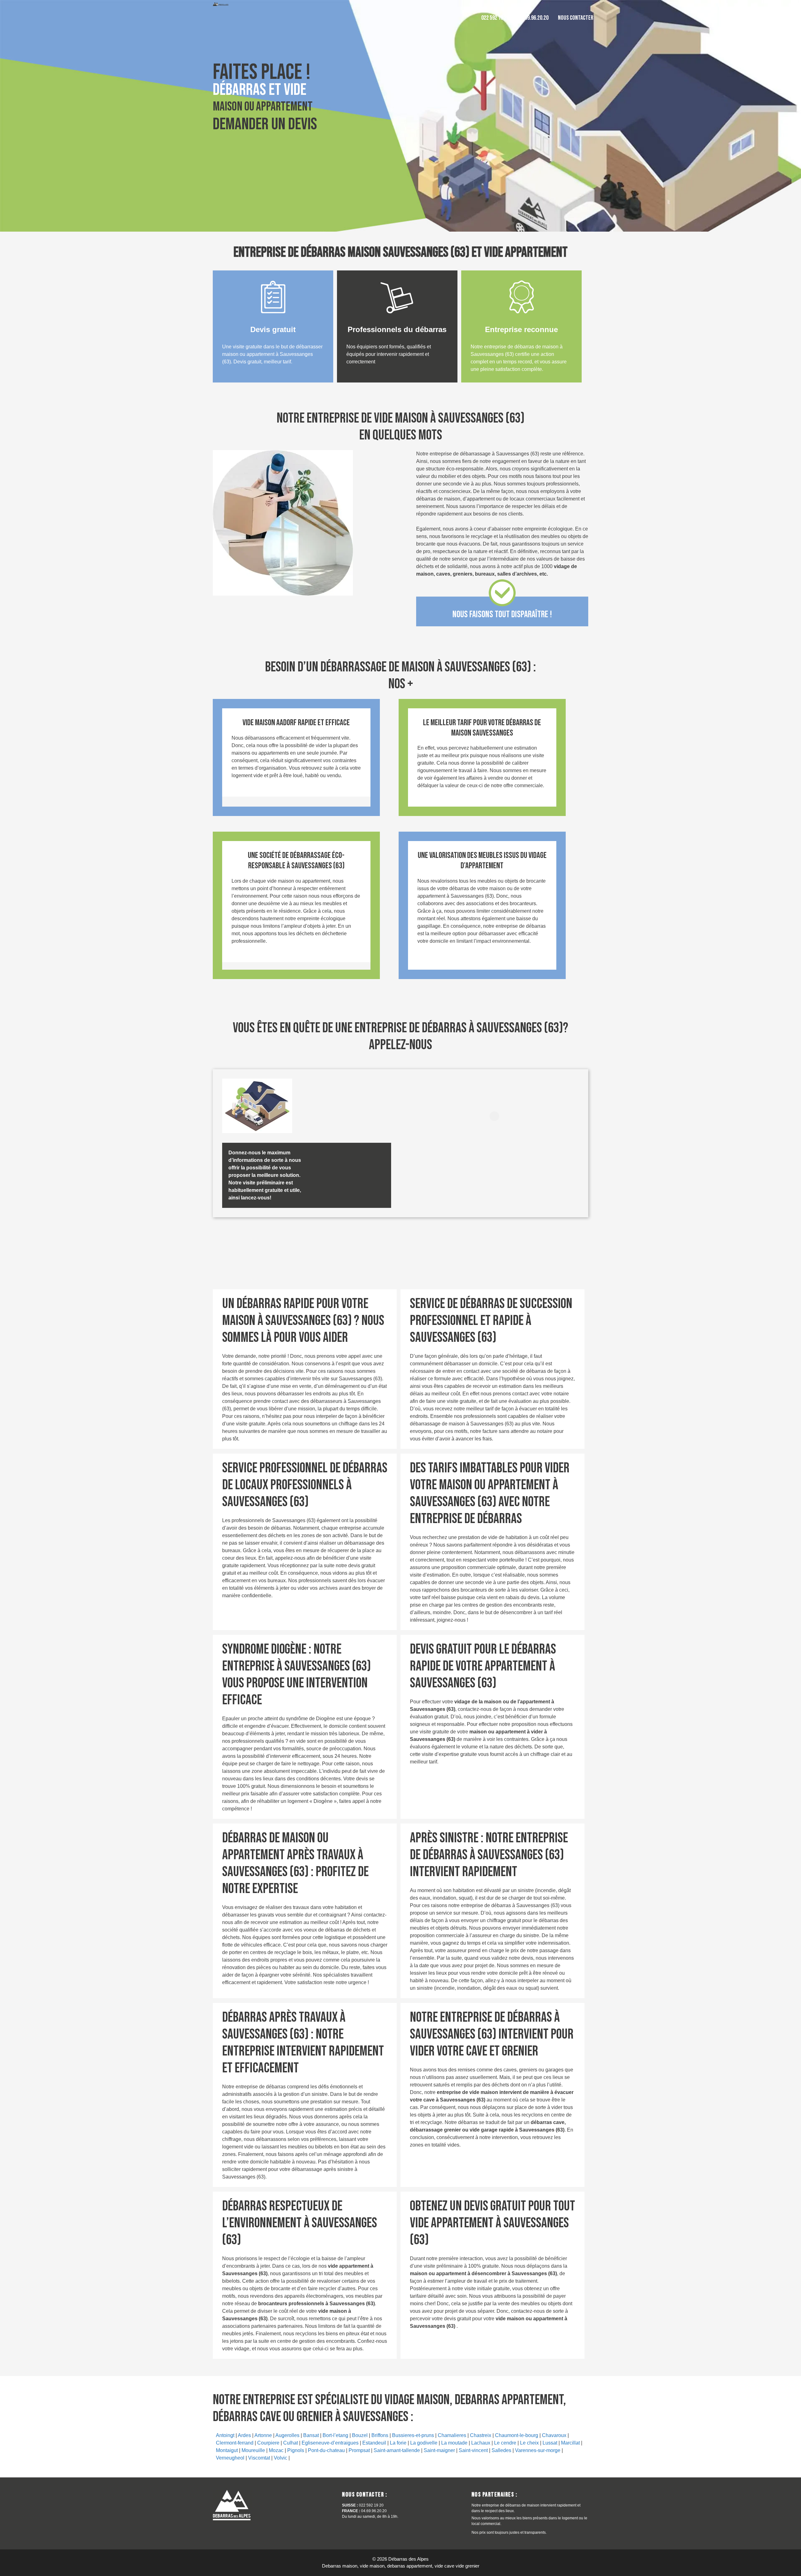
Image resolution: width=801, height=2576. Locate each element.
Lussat (550, 2443)
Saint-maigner (439, 2450)
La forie (398, 2443)
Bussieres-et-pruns (413, 2435)
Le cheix (529, 2443)
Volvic (281, 2458)
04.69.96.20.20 (533, 18)
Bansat (311, 2435)
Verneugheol (230, 2458)
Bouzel (360, 2435)
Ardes (244, 2435)
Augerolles (287, 2435)
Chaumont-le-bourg (517, 2435)
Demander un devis (265, 124)
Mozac (276, 2450)
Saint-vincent (473, 2450)
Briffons (380, 2435)
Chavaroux (554, 2435)
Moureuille (253, 2450)
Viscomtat (259, 2458)
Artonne (263, 2435)
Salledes (501, 2450)
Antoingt (225, 2435)
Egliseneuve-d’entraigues (330, 2443)
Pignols (296, 2450)
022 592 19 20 (495, 18)
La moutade (454, 2443)
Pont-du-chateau (326, 2450)
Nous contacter (576, 18)
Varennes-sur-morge (538, 2450)
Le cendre (505, 2443)
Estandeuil (374, 2443)
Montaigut (227, 2450)
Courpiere (268, 2443)
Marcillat (570, 2443)
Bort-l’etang (335, 2435)
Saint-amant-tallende (397, 2450)
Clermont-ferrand (235, 2443)
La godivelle (424, 2443)
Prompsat (359, 2450)
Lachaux (481, 2443)
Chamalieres (452, 2435)
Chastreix (481, 2435)
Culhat (291, 2443)
